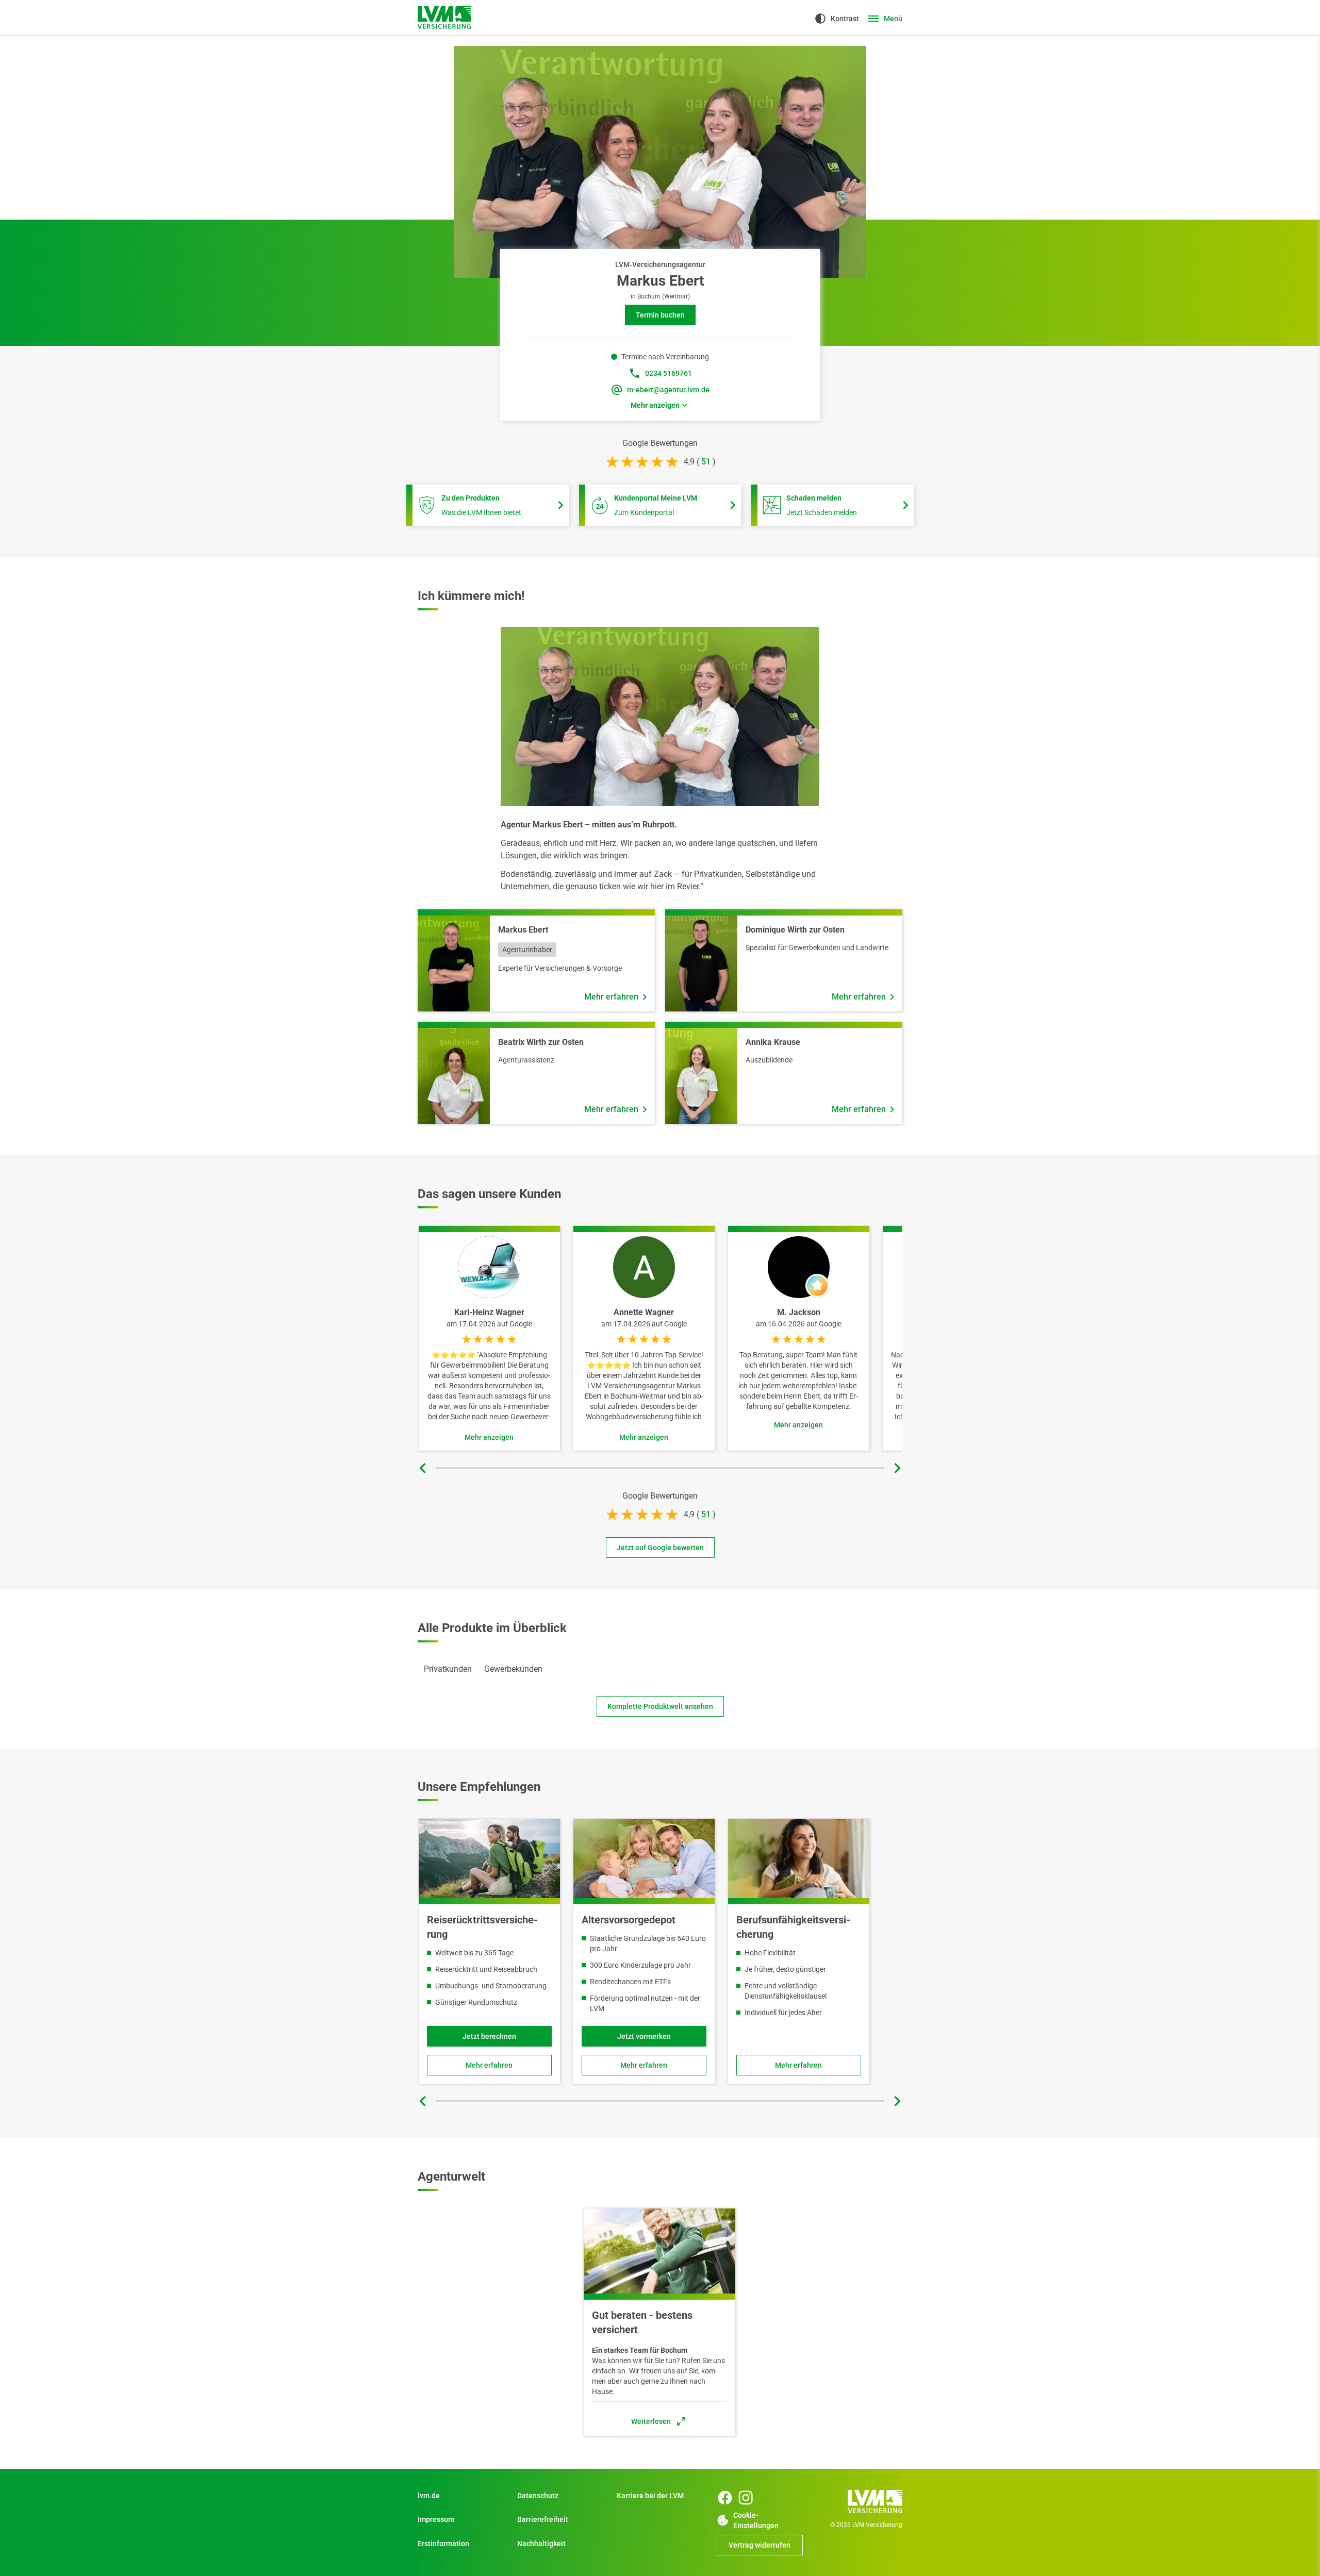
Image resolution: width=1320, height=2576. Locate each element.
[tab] (448, 1669)
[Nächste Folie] (897, 1468)
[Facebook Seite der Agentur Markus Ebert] (725, 2498)
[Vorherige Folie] (423, 1468)
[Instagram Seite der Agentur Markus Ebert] (746, 2498)
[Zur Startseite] (444, 18)
